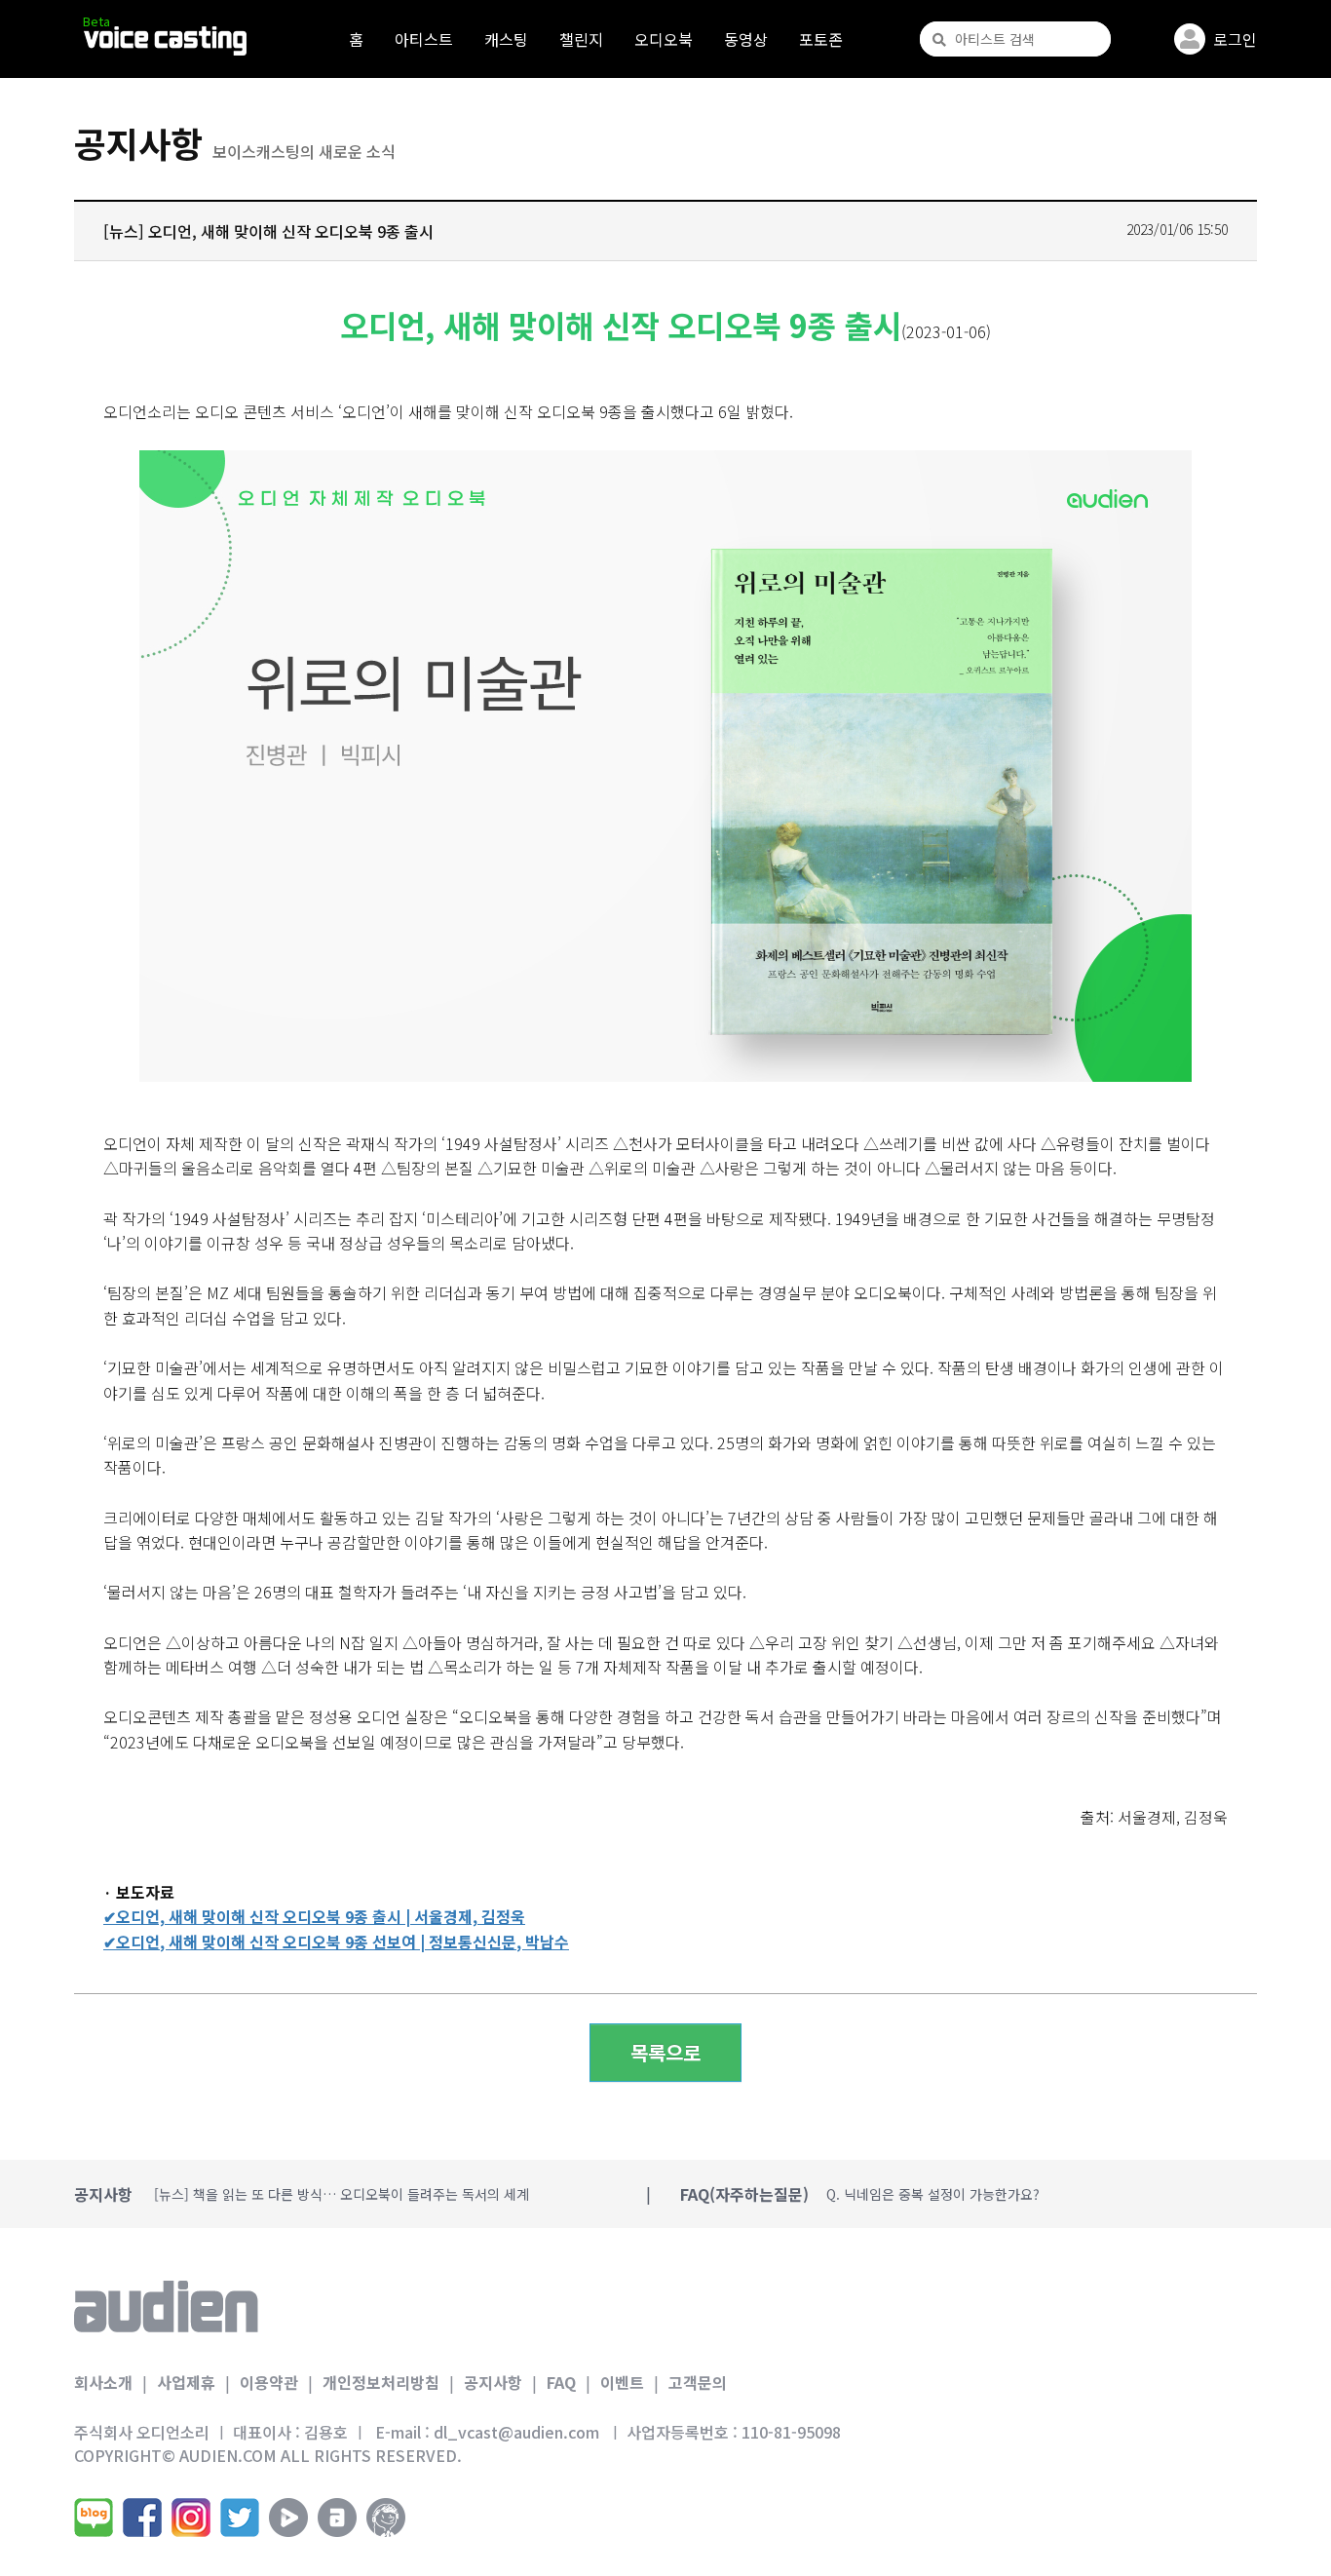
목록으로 (665, 2052)
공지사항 (493, 2382)
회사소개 (103, 2382)
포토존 (821, 39)
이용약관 (269, 2382)
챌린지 (581, 39)
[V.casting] (165, 41)
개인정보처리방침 (381, 2382)
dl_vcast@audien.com (516, 2432)
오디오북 (664, 39)
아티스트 (424, 39)
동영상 (746, 39)
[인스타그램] (191, 2518)
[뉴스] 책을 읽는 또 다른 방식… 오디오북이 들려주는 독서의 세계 (342, 2194)
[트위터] (240, 2518)
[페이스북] (142, 2518)
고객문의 (698, 2382)
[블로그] (94, 2518)
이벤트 (622, 2382)
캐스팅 (506, 39)
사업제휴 (186, 2382)
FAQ (561, 2382)
